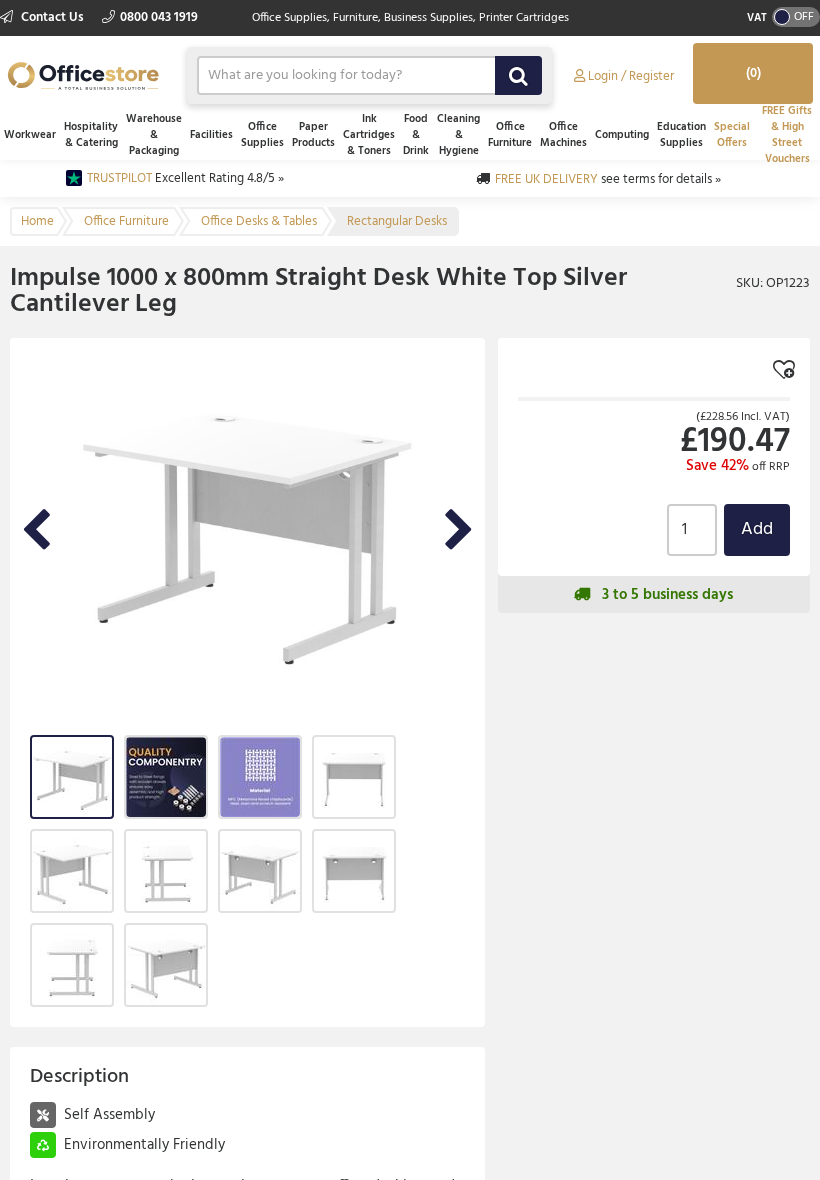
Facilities (211, 135)
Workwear (30, 135)
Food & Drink (416, 135)
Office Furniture (510, 135)
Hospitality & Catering (91, 135)
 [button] (764, 854)
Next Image (459, 531)
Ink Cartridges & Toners (369, 135)
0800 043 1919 (159, 17)
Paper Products (313, 135)
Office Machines (563, 135)
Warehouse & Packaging (154, 135)
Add (757, 529)
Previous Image (36, 531)
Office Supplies (262, 135)
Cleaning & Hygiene (458, 135)
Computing (622, 135)
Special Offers (732, 135)
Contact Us (52, 17)
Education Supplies (681, 135)
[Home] (83, 73)
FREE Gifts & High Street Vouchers (787, 135)
